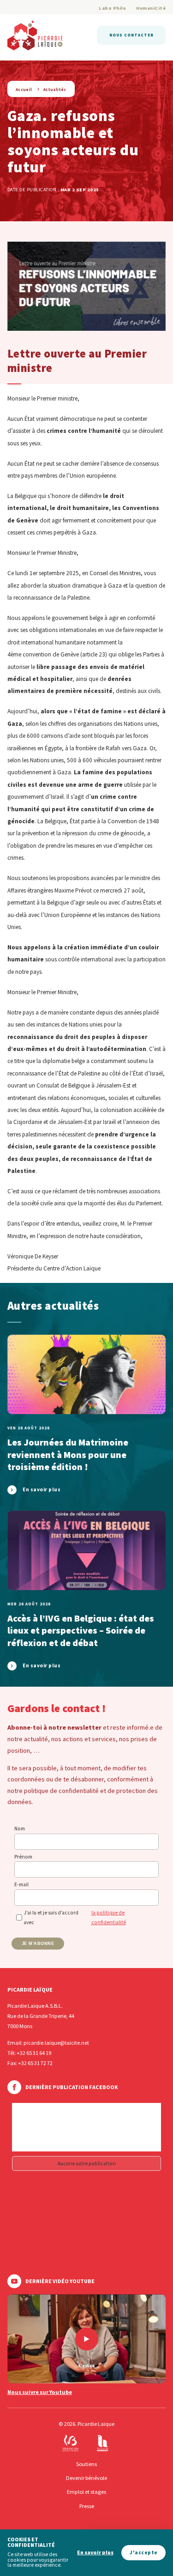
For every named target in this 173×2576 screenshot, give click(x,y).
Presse (87, 2506)
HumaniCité (151, 8)
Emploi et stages (86, 2492)
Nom (20, 1829)
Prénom (23, 1857)
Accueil (24, 89)
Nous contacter (131, 35)
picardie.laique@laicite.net (56, 2043)
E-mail (21, 1884)
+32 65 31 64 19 (34, 2053)
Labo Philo (112, 8)
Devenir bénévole (86, 2478)
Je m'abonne (38, 1944)
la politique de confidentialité (109, 1917)
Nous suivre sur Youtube (40, 2392)
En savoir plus (95, 2553)
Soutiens (86, 2464)
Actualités (55, 89)
